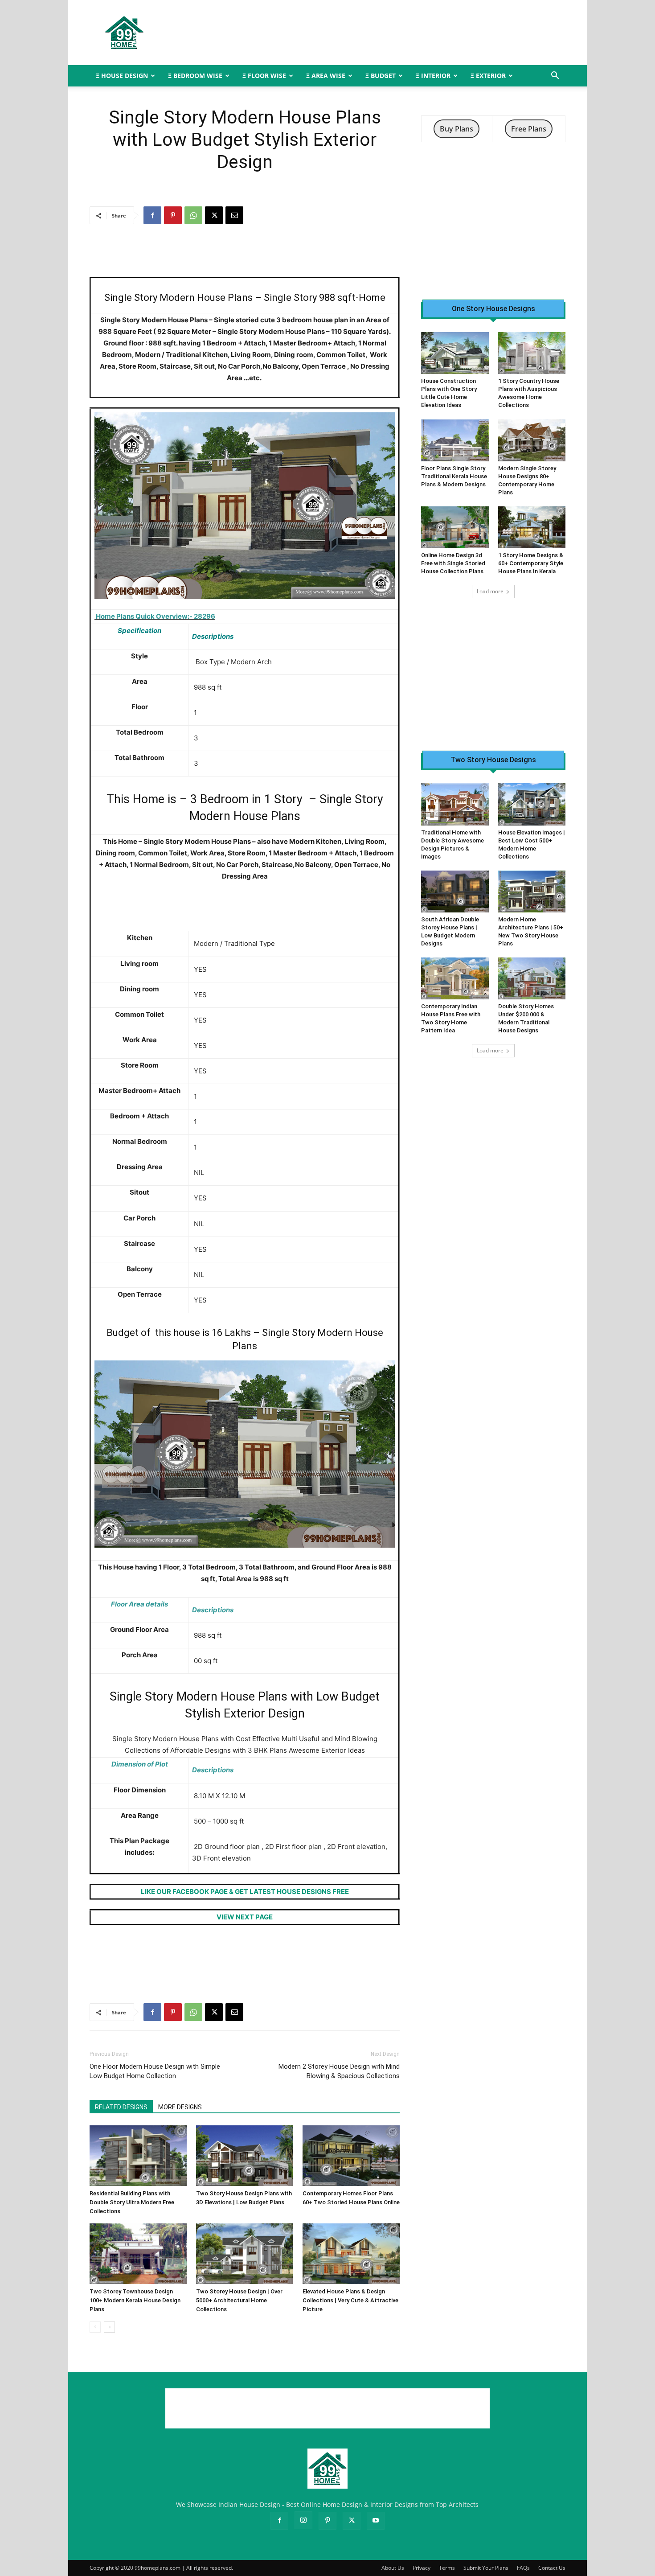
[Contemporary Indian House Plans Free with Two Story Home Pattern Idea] (455, 978)
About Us (393, 2568)
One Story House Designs (493, 309)
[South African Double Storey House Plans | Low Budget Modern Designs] (455, 892)
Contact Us (552, 2568)
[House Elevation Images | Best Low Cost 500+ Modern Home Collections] (532, 804)
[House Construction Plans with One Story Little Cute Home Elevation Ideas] (455, 353)
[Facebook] (152, 215)
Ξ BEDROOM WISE (195, 76)
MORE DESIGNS (180, 2107)
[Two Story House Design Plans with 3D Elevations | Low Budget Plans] (245, 2156)
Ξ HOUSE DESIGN (122, 76)
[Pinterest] (173, 215)
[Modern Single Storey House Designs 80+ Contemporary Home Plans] (532, 440)
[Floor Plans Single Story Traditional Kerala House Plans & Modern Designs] (455, 440)
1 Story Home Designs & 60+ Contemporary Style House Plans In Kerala (531, 563)
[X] (214, 215)
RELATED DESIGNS (121, 2107)
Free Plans (529, 129)
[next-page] (109, 2327)
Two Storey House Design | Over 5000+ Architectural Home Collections (239, 2300)
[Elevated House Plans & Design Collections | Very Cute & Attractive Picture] (351, 2254)
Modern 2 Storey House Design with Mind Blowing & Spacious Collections (339, 2071)
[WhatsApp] (193, 215)
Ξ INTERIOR (433, 76)
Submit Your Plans (486, 2568)
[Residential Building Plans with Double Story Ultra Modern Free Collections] (138, 2156)
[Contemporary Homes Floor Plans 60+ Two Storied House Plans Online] (351, 2156)
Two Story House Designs (493, 760)
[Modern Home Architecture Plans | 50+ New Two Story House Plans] (532, 892)
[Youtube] (376, 2521)
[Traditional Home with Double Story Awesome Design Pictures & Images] (455, 804)
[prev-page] (95, 2327)
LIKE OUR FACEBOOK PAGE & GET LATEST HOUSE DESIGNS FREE (245, 1892)
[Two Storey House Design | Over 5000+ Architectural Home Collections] (245, 2254)
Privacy (422, 2568)
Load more (490, 591)
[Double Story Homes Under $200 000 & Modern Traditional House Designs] (532, 978)
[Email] (234, 215)
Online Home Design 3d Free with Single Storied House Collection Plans (453, 563)
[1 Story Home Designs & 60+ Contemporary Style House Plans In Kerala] (532, 527)
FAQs (523, 2568)
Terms (447, 2568)
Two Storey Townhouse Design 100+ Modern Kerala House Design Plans (135, 2300)
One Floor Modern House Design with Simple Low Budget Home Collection (155, 2071)
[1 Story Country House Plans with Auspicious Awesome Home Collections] (532, 353)
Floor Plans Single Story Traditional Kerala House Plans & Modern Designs (454, 476)
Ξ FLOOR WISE (264, 76)
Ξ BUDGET (381, 76)
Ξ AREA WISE (326, 76)
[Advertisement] (403, 33)
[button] (555, 76)
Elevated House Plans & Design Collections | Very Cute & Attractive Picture (350, 2300)
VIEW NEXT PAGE (245, 1917)
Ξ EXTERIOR (488, 76)
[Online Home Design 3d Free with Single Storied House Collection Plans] (455, 527)
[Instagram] (303, 2520)
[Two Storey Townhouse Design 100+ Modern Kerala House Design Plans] (138, 2254)
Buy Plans (456, 129)
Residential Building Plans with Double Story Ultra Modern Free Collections (132, 2202)
